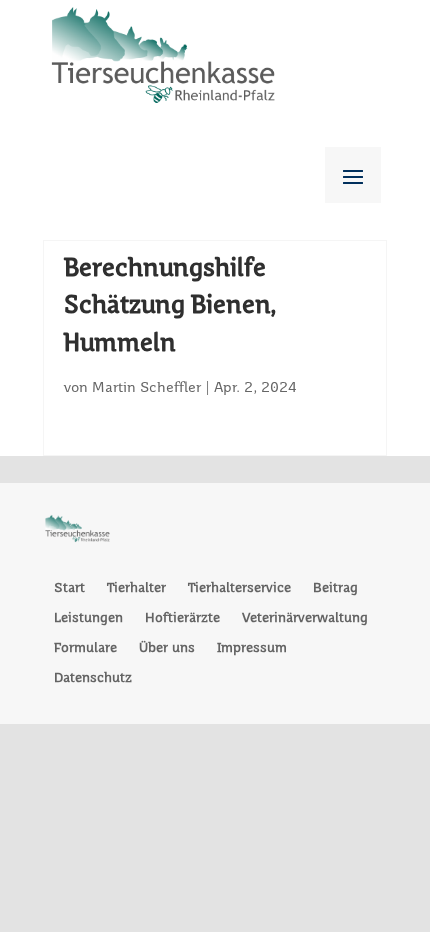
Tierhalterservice (239, 588)
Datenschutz (93, 678)
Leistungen (88, 618)
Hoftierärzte (182, 618)
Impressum (252, 648)
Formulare (85, 648)
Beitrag (335, 588)
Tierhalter (136, 588)
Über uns (167, 648)
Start (69, 588)
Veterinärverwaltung (305, 618)
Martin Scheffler (146, 388)
